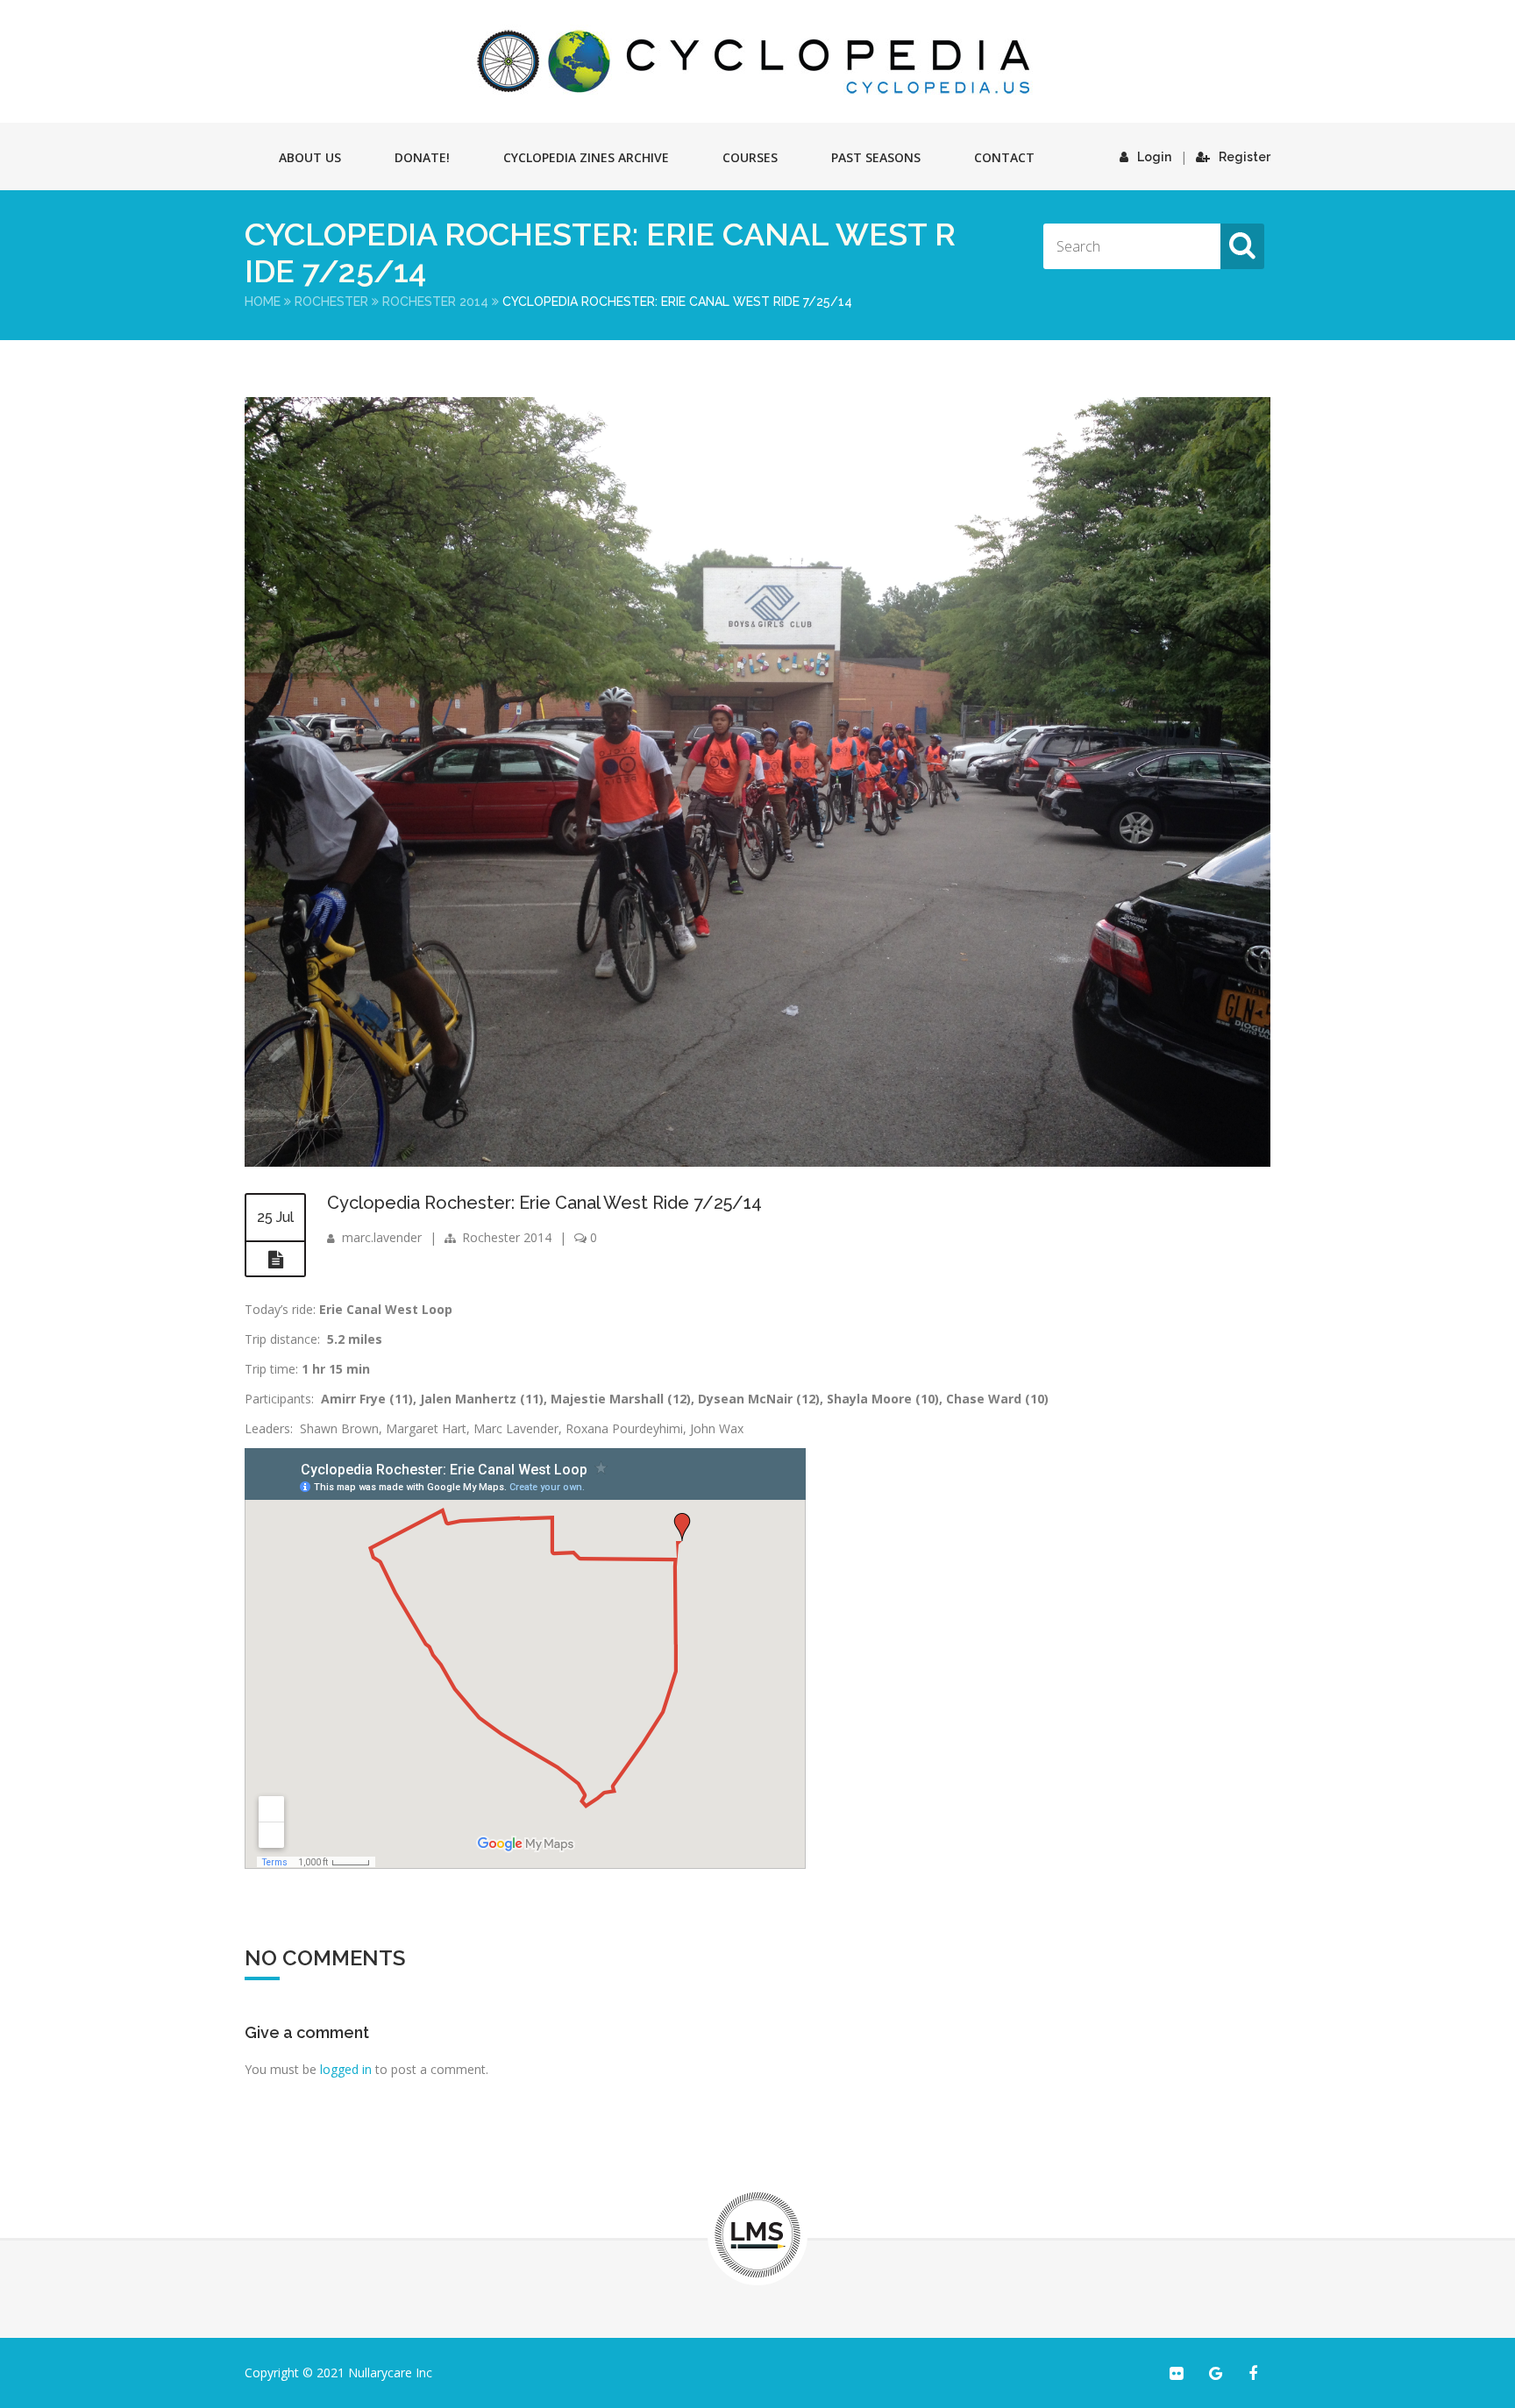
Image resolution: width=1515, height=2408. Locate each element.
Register (1245, 157)
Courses (750, 157)
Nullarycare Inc (390, 2372)
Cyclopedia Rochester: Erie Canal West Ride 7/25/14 (544, 1203)
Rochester (331, 302)
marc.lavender (382, 1237)
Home (263, 302)
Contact (1004, 157)
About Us (310, 157)
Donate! (422, 157)
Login (1154, 157)
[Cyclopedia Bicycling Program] (757, 61)
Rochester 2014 (435, 302)
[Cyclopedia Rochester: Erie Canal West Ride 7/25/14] (757, 1162)
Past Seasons (876, 157)
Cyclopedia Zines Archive (586, 157)
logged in (346, 2069)
